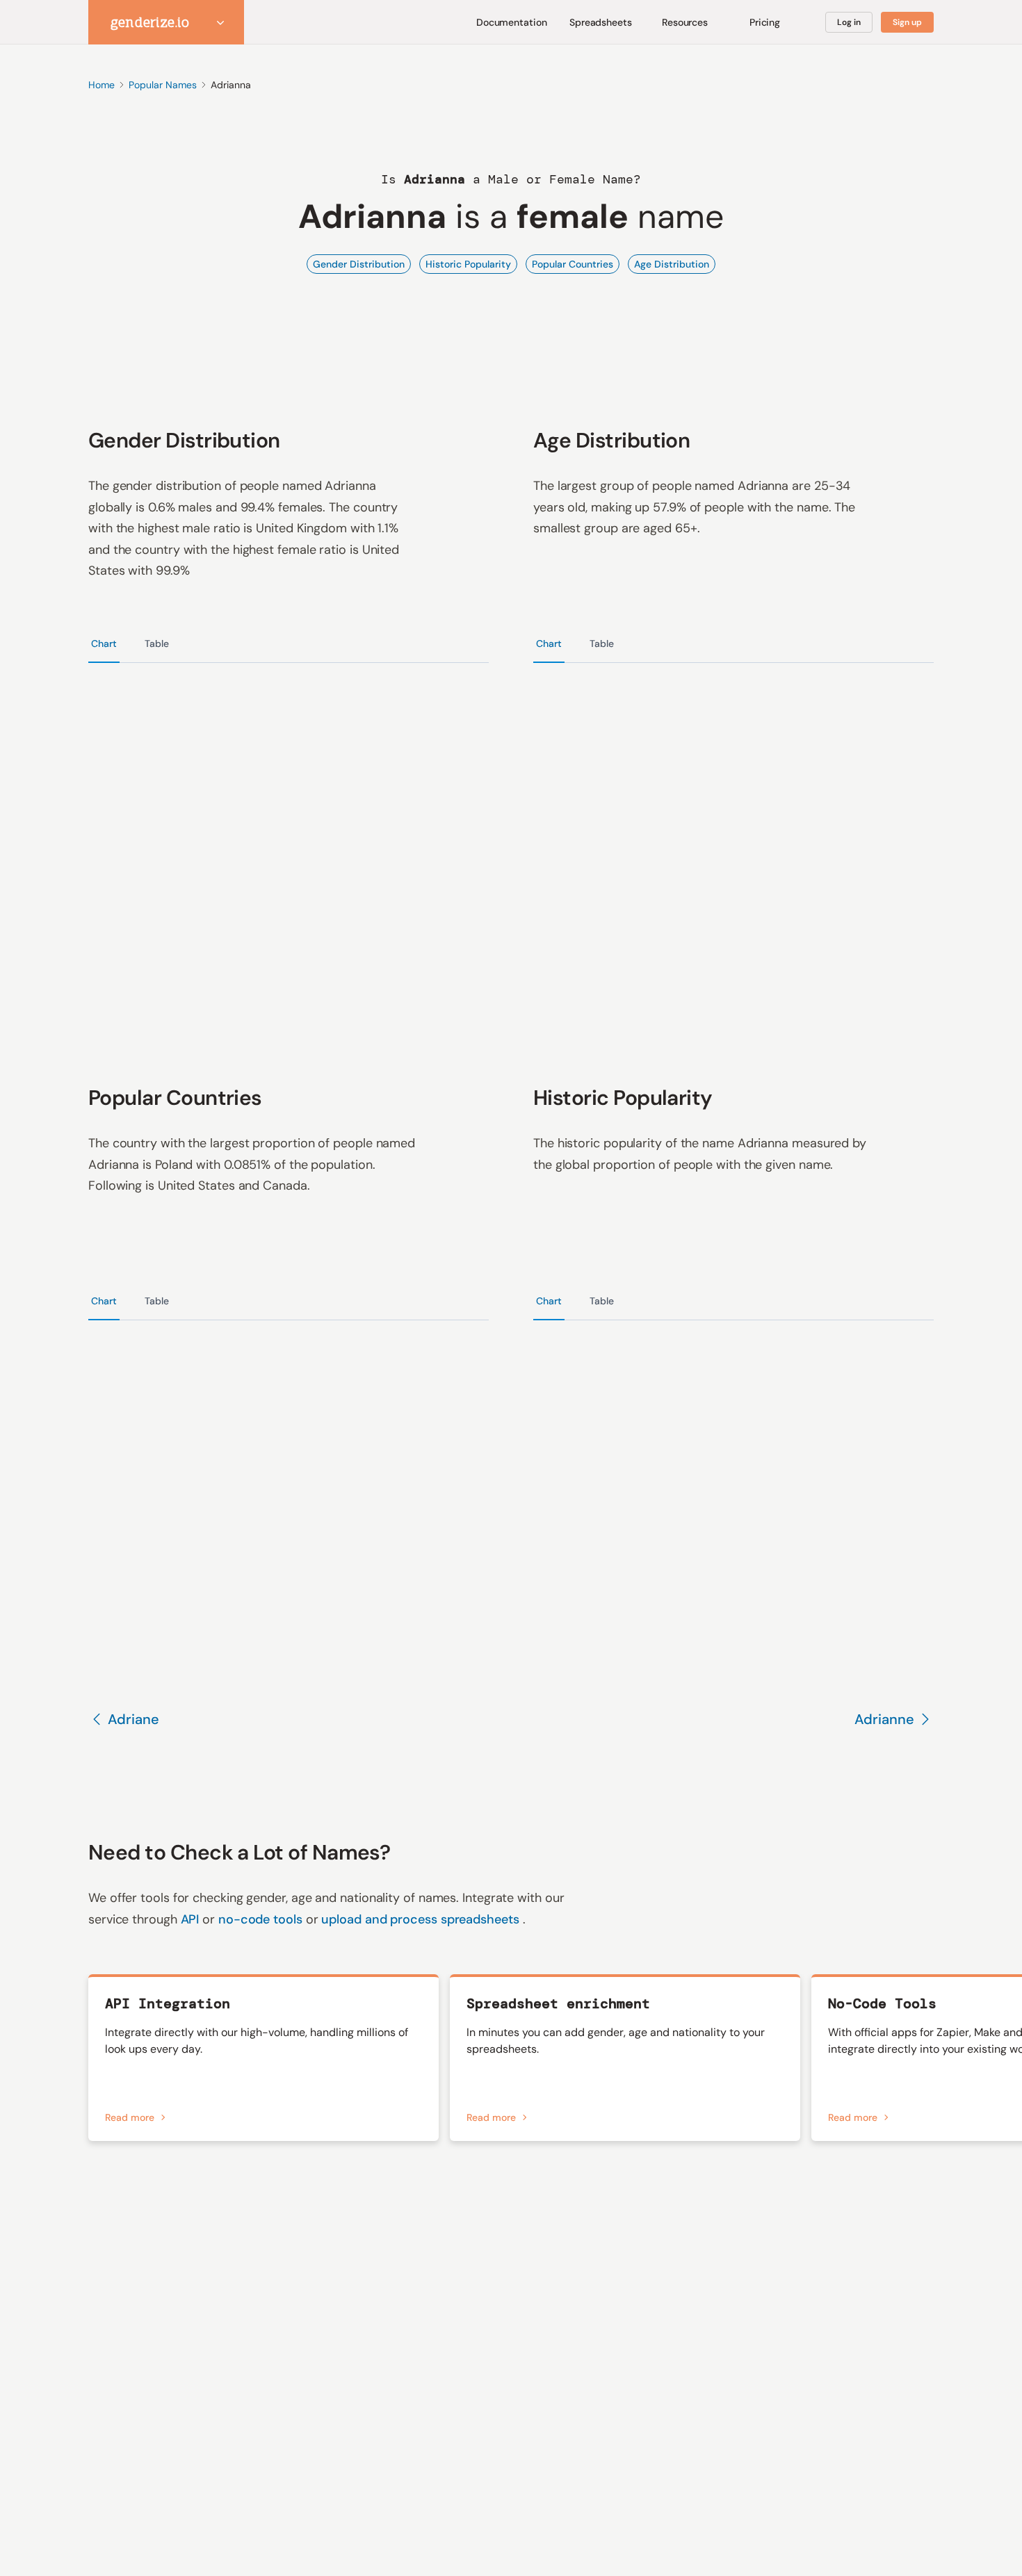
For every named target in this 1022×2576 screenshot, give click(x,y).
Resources (685, 22)
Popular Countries (573, 264)
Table (157, 643)
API (192, 1919)
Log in (849, 22)
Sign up (907, 22)
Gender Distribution (359, 264)
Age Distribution (672, 264)
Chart (104, 643)
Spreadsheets (601, 22)
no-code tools (262, 1919)
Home (102, 85)
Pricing (765, 22)
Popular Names (163, 85)
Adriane (133, 1719)
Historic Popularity (468, 264)
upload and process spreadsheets (422, 1919)
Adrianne (884, 1719)
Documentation (512, 22)
